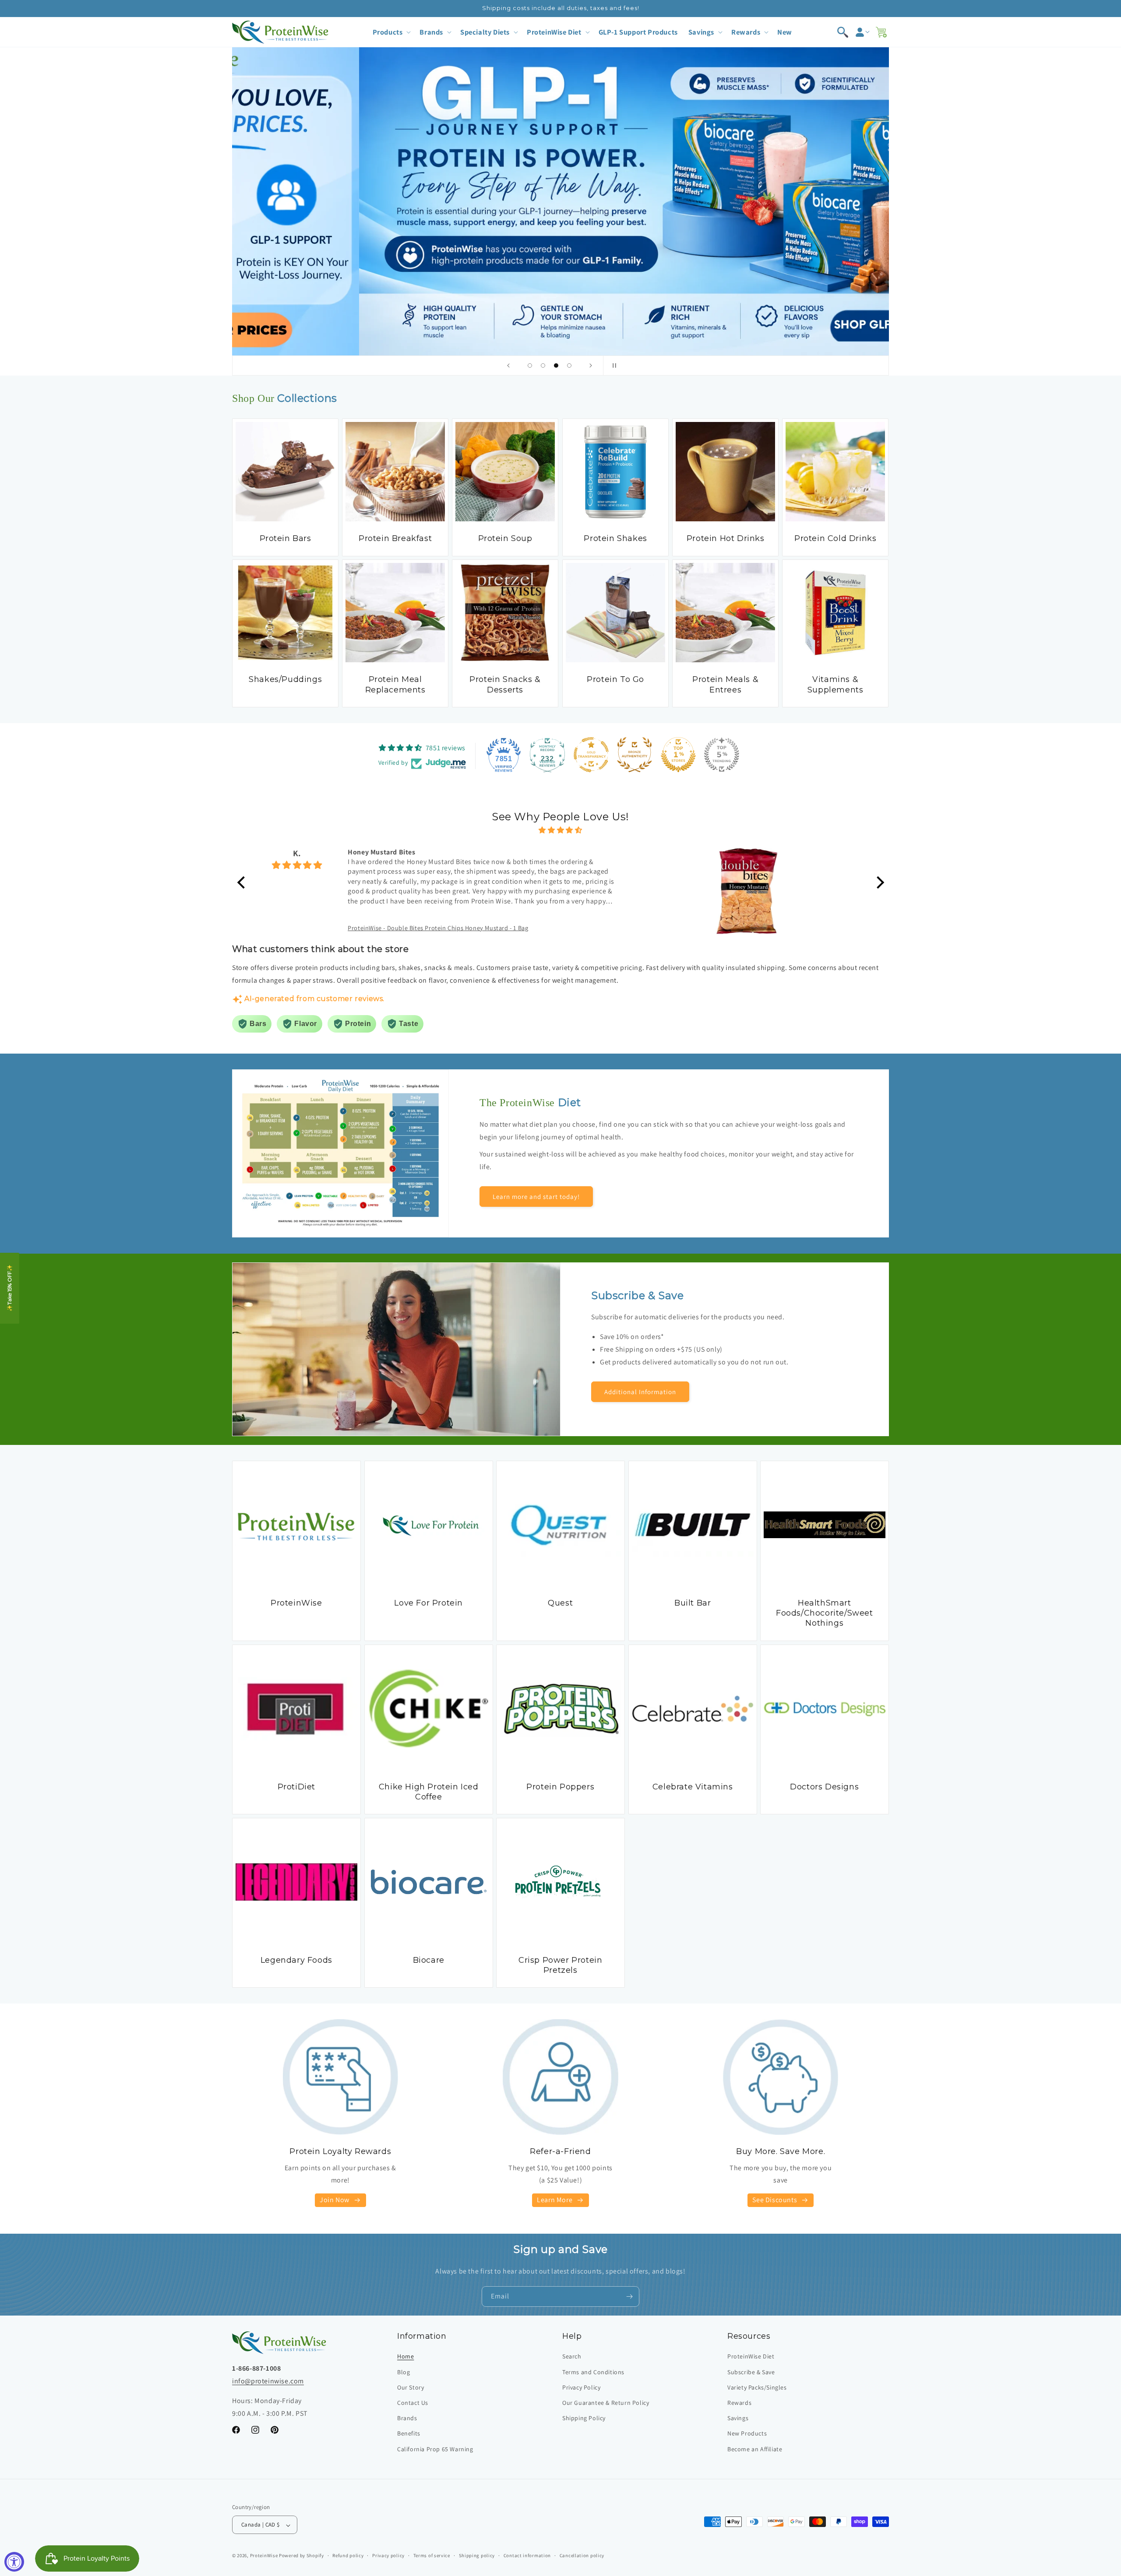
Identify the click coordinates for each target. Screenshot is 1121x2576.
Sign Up (640, 1349)
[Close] (709, 1202)
